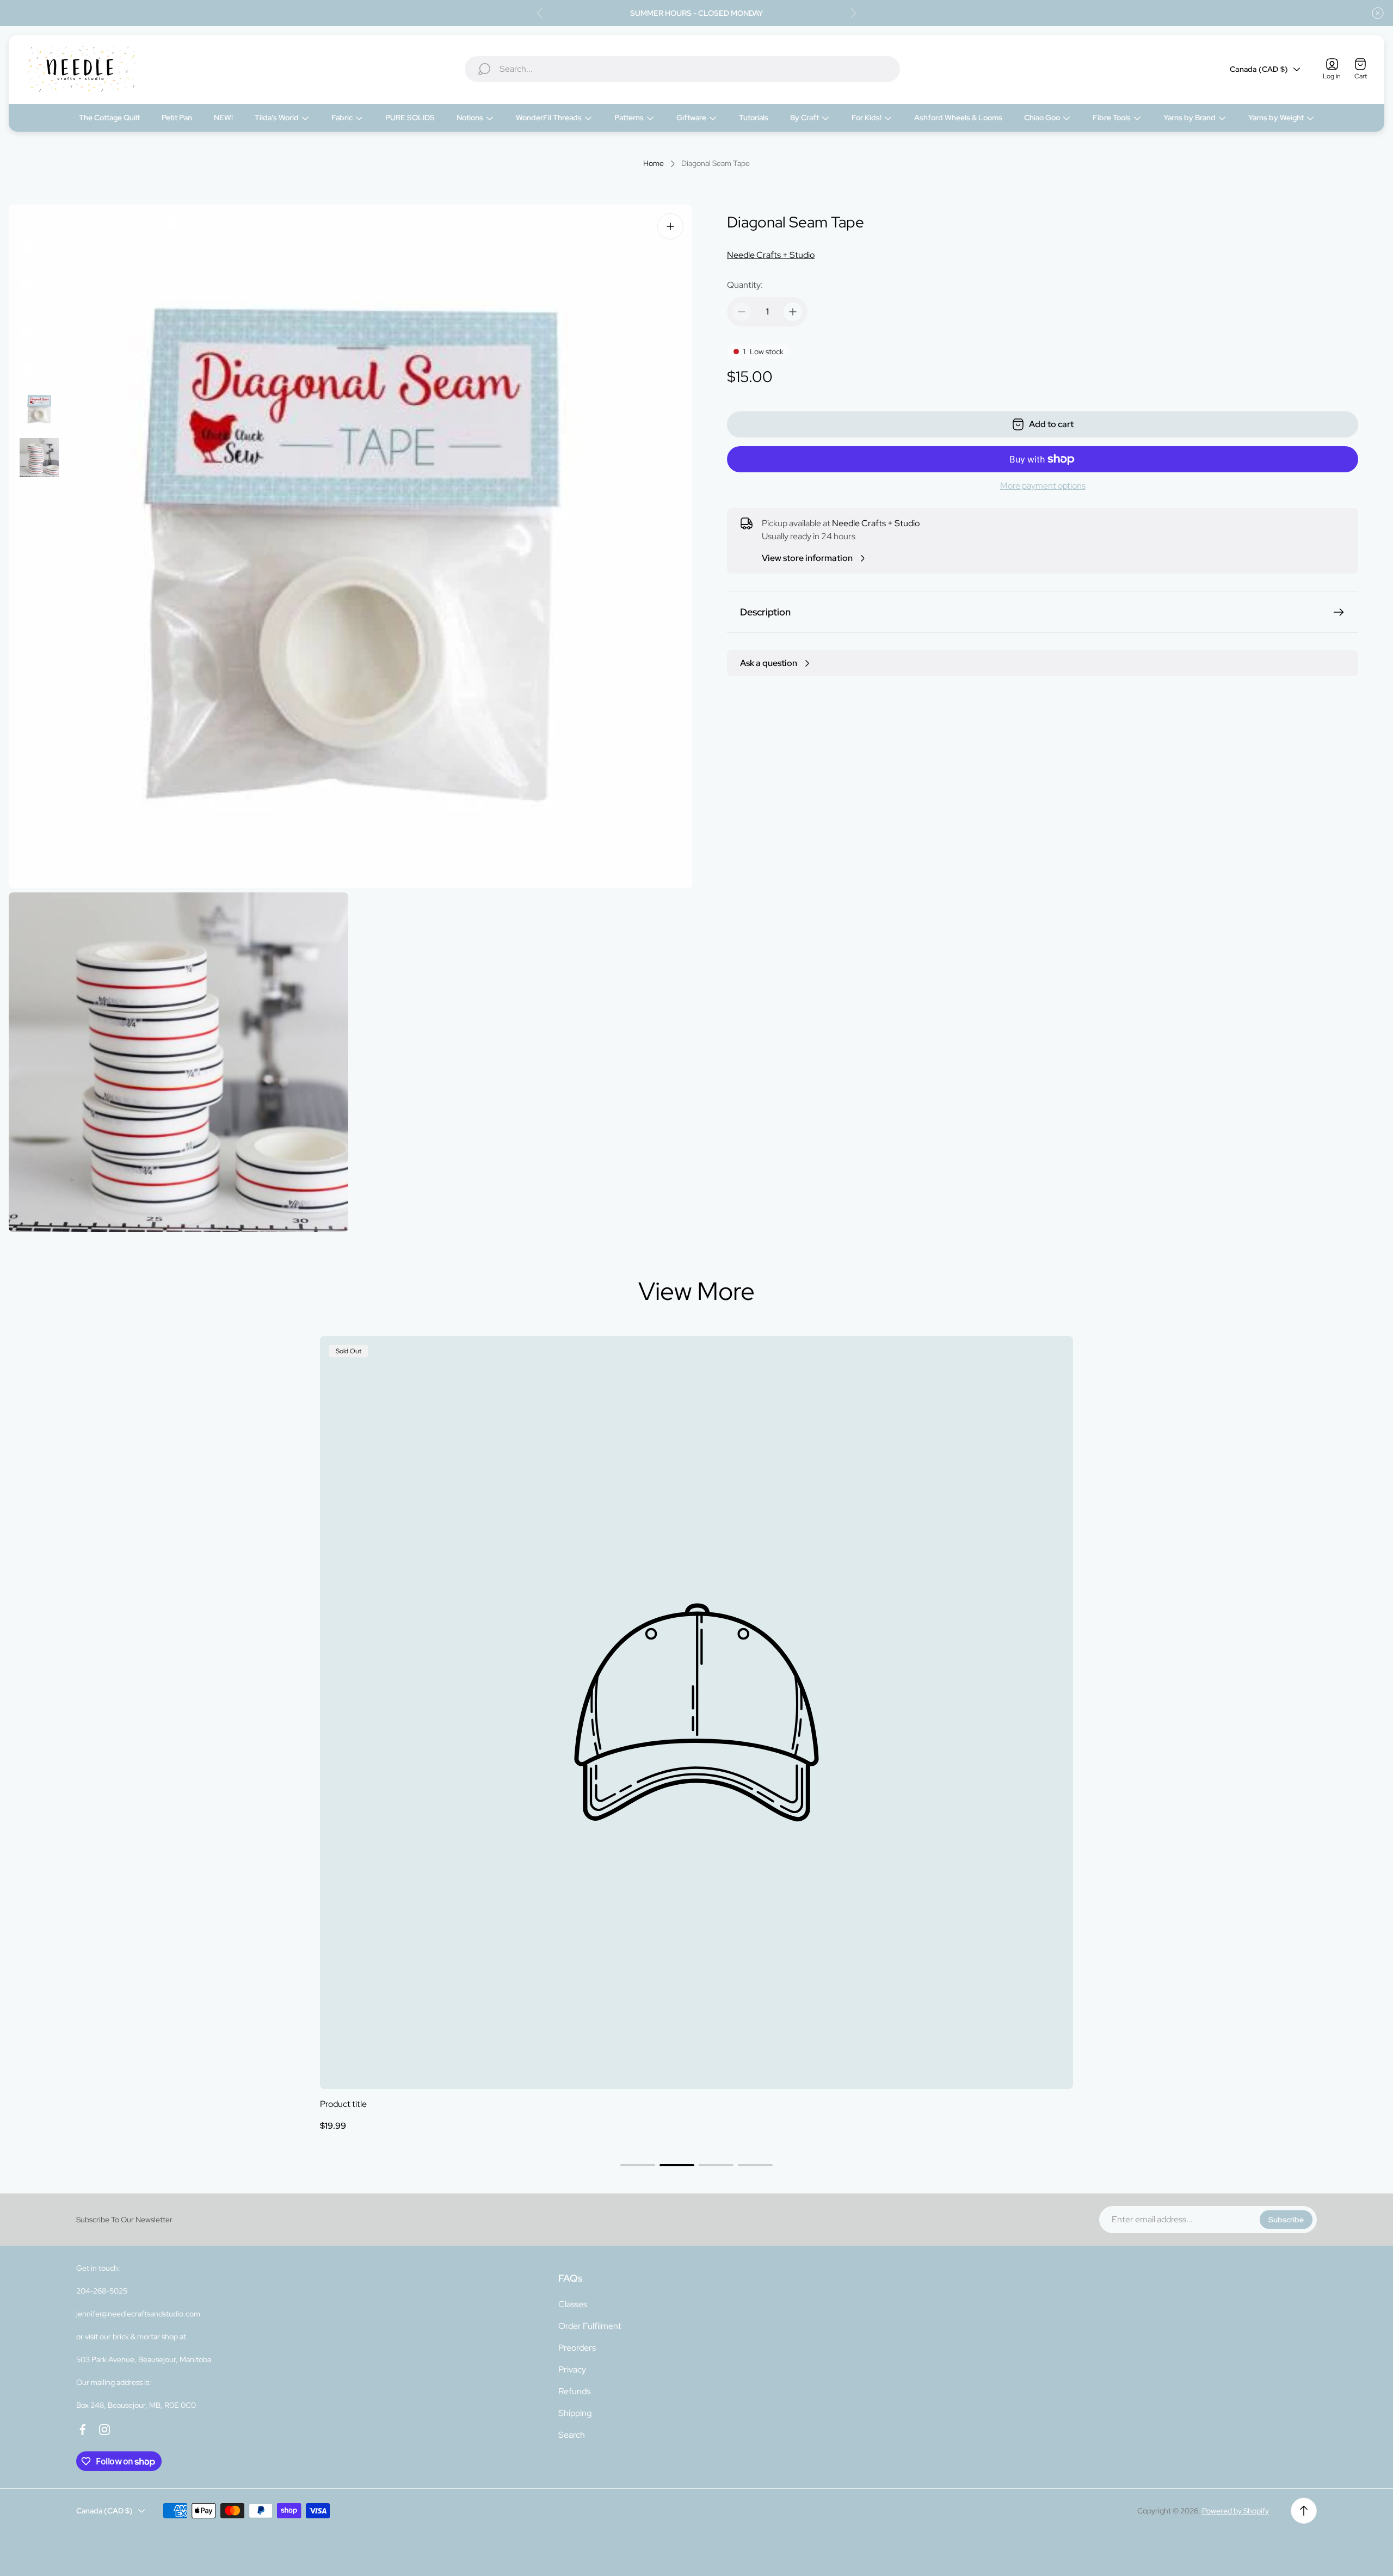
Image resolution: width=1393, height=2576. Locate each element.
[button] (638, 2165)
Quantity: (745, 285)
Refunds (574, 2391)
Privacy (572, 2369)
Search (572, 2435)
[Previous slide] (540, 13)
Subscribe (1286, 2220)
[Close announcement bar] (1378, 13)
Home (654, 164)
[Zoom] (670, 226)
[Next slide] (853, 13)
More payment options (1043, 486)
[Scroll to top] (1304, 2511)
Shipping (575, 2413)
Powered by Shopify (1235, 2511)
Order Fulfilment (590, 2326)
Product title (343, 2104)
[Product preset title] (696, 1712)
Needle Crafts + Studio (771, 255)
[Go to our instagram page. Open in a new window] (104, 2430)
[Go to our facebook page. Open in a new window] (83, 2430)
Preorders (577, 2348)
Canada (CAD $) (1259, 69)
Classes (573, 2304)
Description (765, 612)
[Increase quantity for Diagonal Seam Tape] (793, 312)
